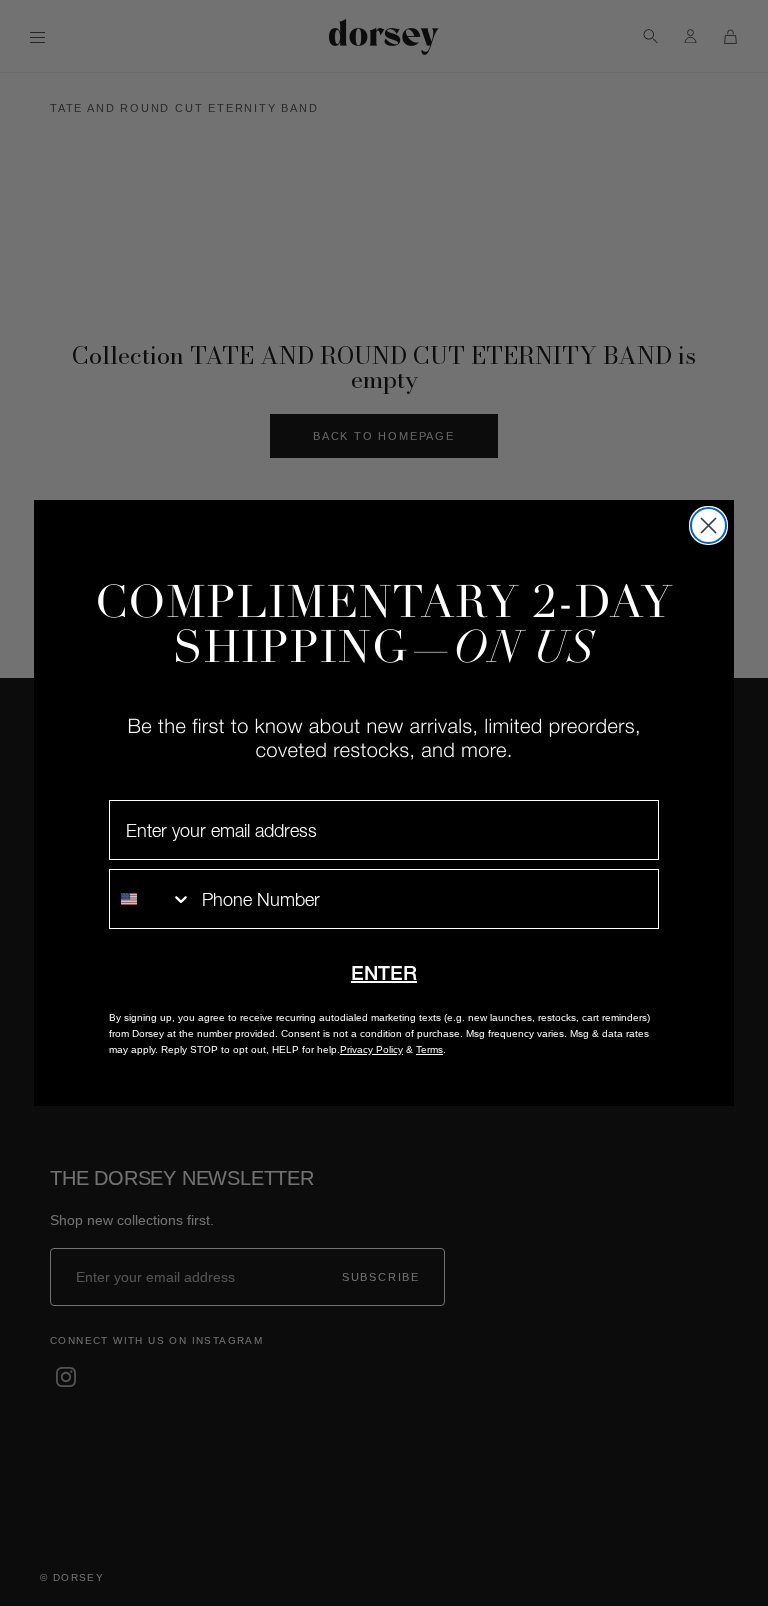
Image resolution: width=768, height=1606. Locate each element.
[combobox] (151, 899)
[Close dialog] (708, 525)
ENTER (384, 973)
